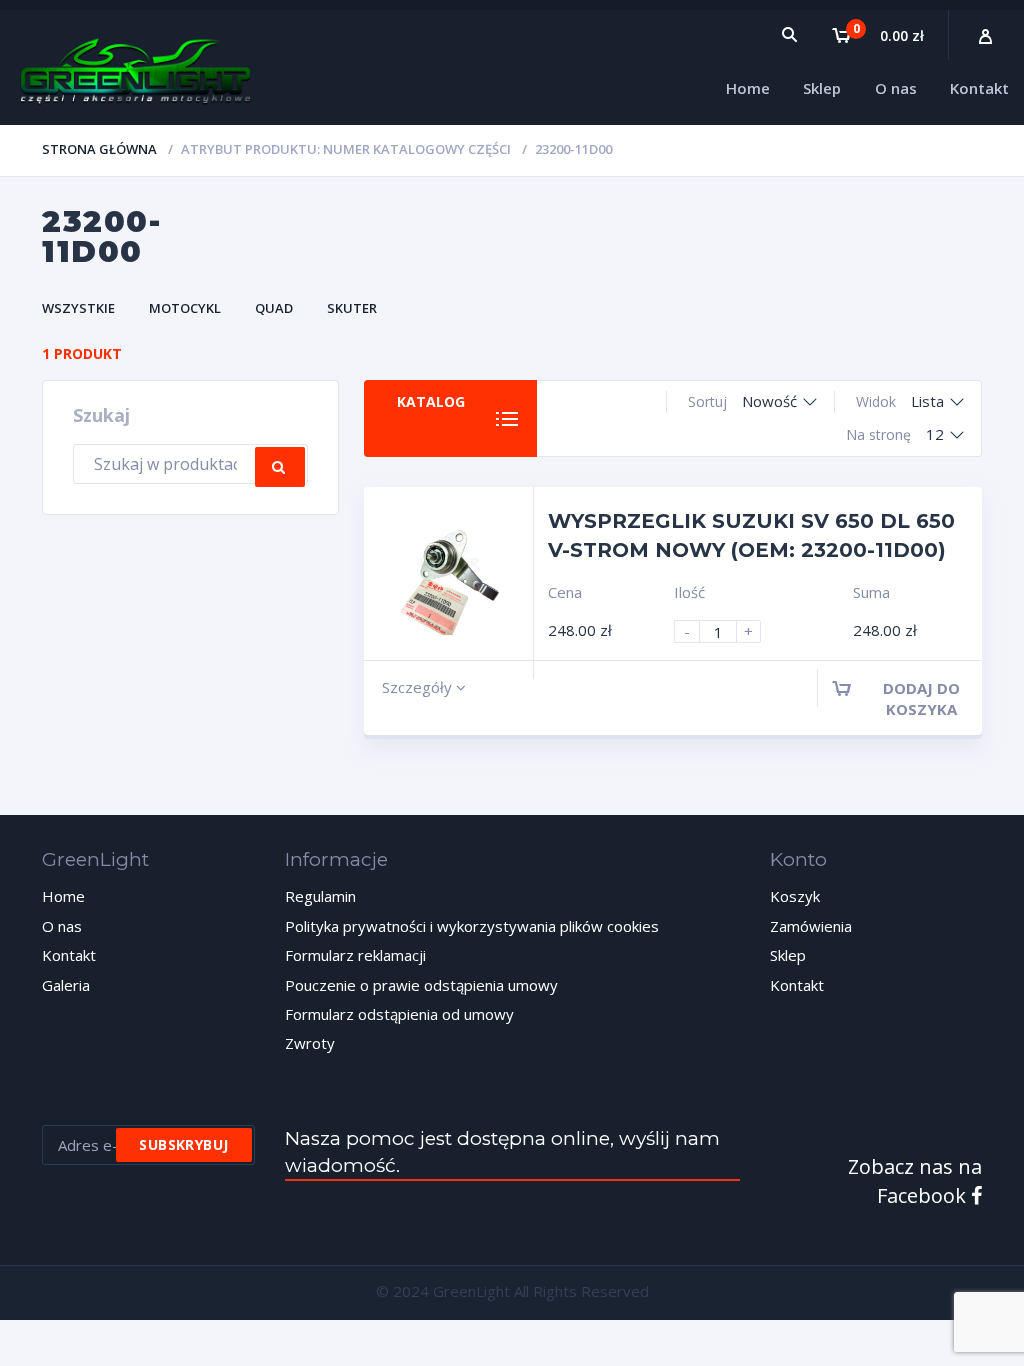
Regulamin (320, 896)
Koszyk (795, 896)
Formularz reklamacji (355, 955)
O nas (62, 926)
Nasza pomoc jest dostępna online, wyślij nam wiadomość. (502, 1152)
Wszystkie (78, 308)
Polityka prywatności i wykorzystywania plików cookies (472, 926)
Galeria (66, 985)
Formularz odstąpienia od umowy (399, 1014)
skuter (352, 308)
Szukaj (280, 467)
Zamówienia (811, 926)
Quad (274, 308)
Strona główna (99, 149)
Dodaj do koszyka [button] (921, 698)
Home (63, 896)
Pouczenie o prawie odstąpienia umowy (421, 985)
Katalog (431, 401)
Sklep (788, 955)
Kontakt (69, 955)
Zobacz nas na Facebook (915, 1181)
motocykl (185, 308)
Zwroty (310, 1043)
